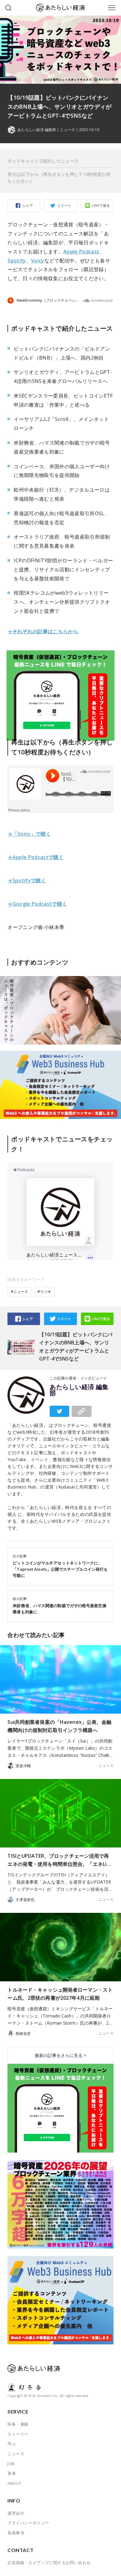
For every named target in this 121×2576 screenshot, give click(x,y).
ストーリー (18, 2434)
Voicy (38, 261)
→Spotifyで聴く (27, 880)
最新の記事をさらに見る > (60, 2055)
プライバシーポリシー (28, 2523)
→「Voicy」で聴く (29, 834)
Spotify (17, 261)
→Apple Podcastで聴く (36, 857)
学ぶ (12, 2444)
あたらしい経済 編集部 (79, 1390)
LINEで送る (101, 205)
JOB (11, 2464)
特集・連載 (18, 2424)
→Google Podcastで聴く (37, 904)
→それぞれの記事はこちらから (43, 631)
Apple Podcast (81, 252)
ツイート (64, 205)
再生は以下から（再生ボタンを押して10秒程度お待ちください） (59, 178)
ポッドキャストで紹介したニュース (43, 161)
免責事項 (16, 2533)
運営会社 (16, 2513)
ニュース (67, 130)
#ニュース (20, 1292)
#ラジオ (44, 1292)
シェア (28, 205)
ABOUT (14, 2483)
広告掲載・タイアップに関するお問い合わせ (49, 2563)
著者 (12, 2473)
